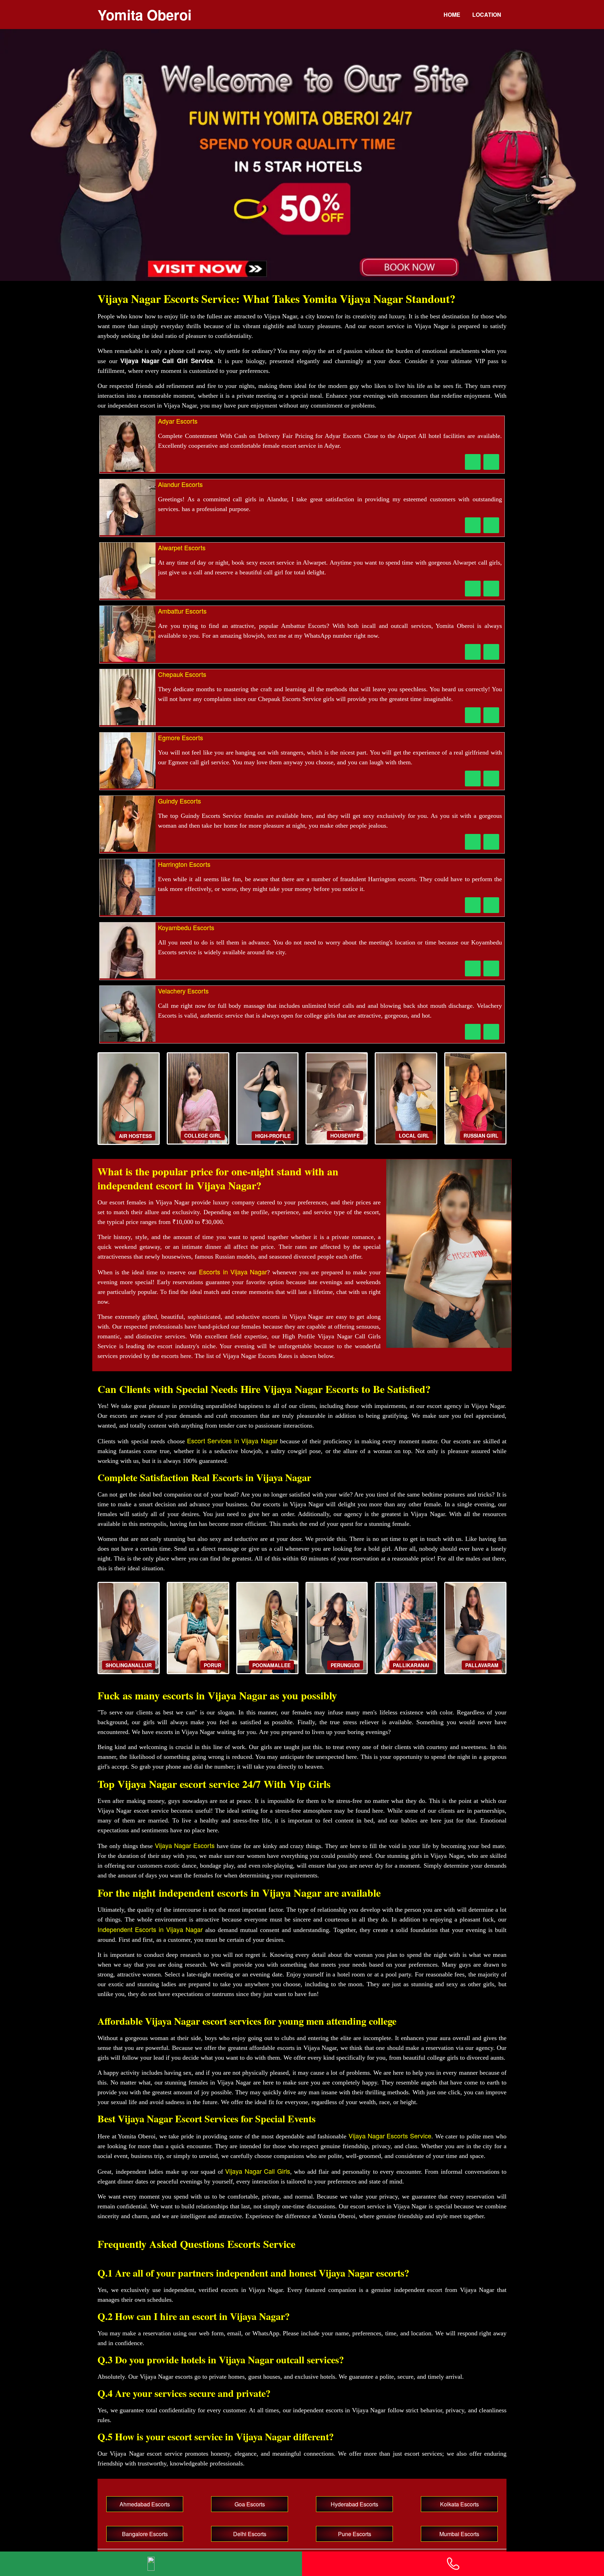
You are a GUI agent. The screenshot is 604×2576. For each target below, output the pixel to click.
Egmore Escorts (181, 737)
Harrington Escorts (184, 864)
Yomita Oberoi (145, 15)
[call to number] (473, 462)
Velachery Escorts (183, 991)
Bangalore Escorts (145, 2534)
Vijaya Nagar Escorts (185, 1845)
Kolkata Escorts (459, 2504)
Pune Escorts (355, 2534)
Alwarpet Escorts (182, 547)
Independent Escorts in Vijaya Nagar (150, 1929)
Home (452, 15)
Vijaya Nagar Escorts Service (390, 2136)
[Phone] (453, 2564)
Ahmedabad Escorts (145, 2504)
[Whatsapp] (151, 2564)
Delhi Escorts (250, 2534)
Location (487, 15)
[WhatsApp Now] (491, 462)
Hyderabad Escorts (354, 2504)
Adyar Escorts (178, 421)
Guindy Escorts (179, 801)
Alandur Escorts (180, 484)
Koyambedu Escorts (186, 927)
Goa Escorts (250, 2504)
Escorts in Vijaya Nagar (233, 1272)
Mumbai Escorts (459, 2534)
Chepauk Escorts (182, 674)
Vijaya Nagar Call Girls (258, 2171)
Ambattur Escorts (182, 611)
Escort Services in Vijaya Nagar (232, 1441)
